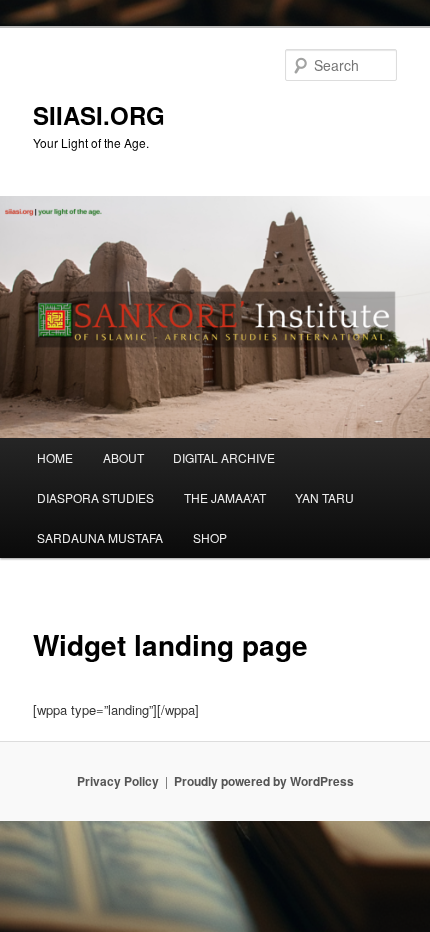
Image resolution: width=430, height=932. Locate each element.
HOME (55, 457)
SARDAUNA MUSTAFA (100, 537)
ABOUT (123, 457)
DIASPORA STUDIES (95, 497)
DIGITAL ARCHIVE (224, 457)
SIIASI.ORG (99, 115)
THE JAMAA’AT (225, 497)
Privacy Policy (118, 781)
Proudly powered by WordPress (264, 781)
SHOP (210, 537)
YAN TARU (324, 497)
